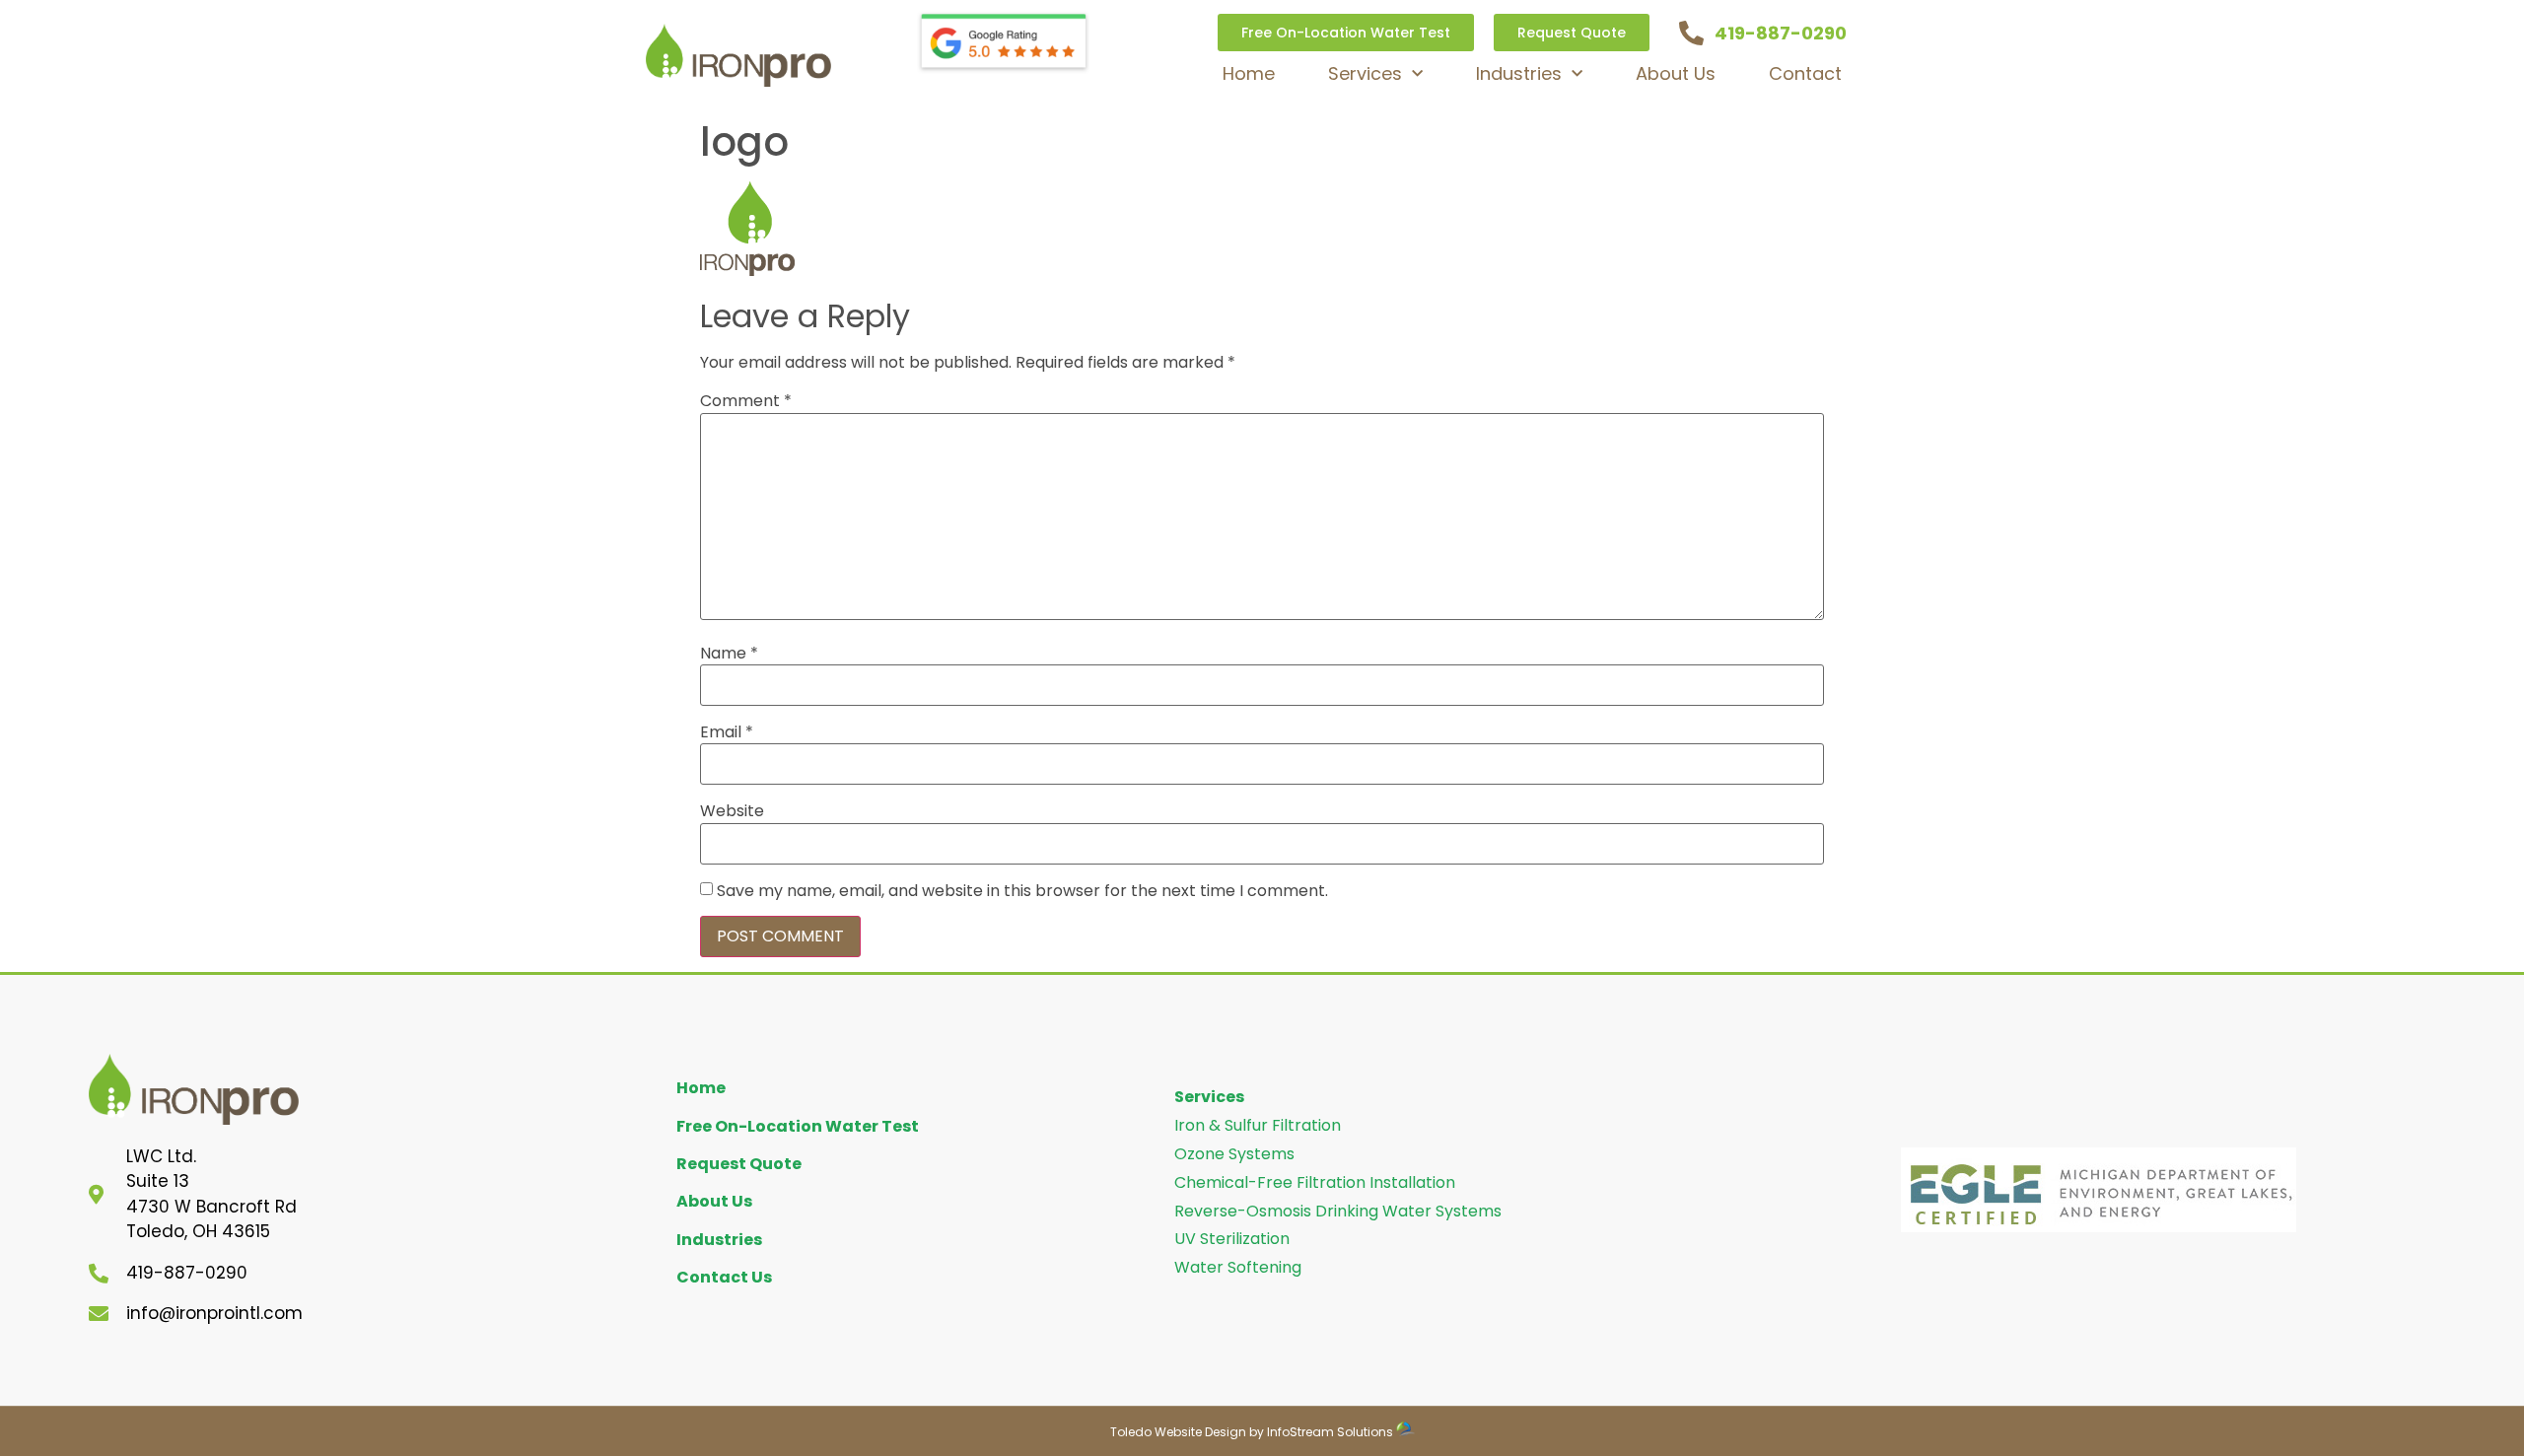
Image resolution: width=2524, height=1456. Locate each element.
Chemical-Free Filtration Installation (1315, 1182)
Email (727, 732)
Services (1365, 73)
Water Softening (1238, 1267)
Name (729, 654)
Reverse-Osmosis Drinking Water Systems (1338, 1211)
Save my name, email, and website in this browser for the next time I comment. (1022, 891)
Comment (746, 401)
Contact (1805, 73)
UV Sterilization (1232, 1239)
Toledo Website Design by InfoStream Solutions (1252, 1432)
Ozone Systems (1234, 1154)
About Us (1676, 73)
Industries (1519, 73)
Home (1249, 73)
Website (732, 811)
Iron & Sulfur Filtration (1258, 1125)
